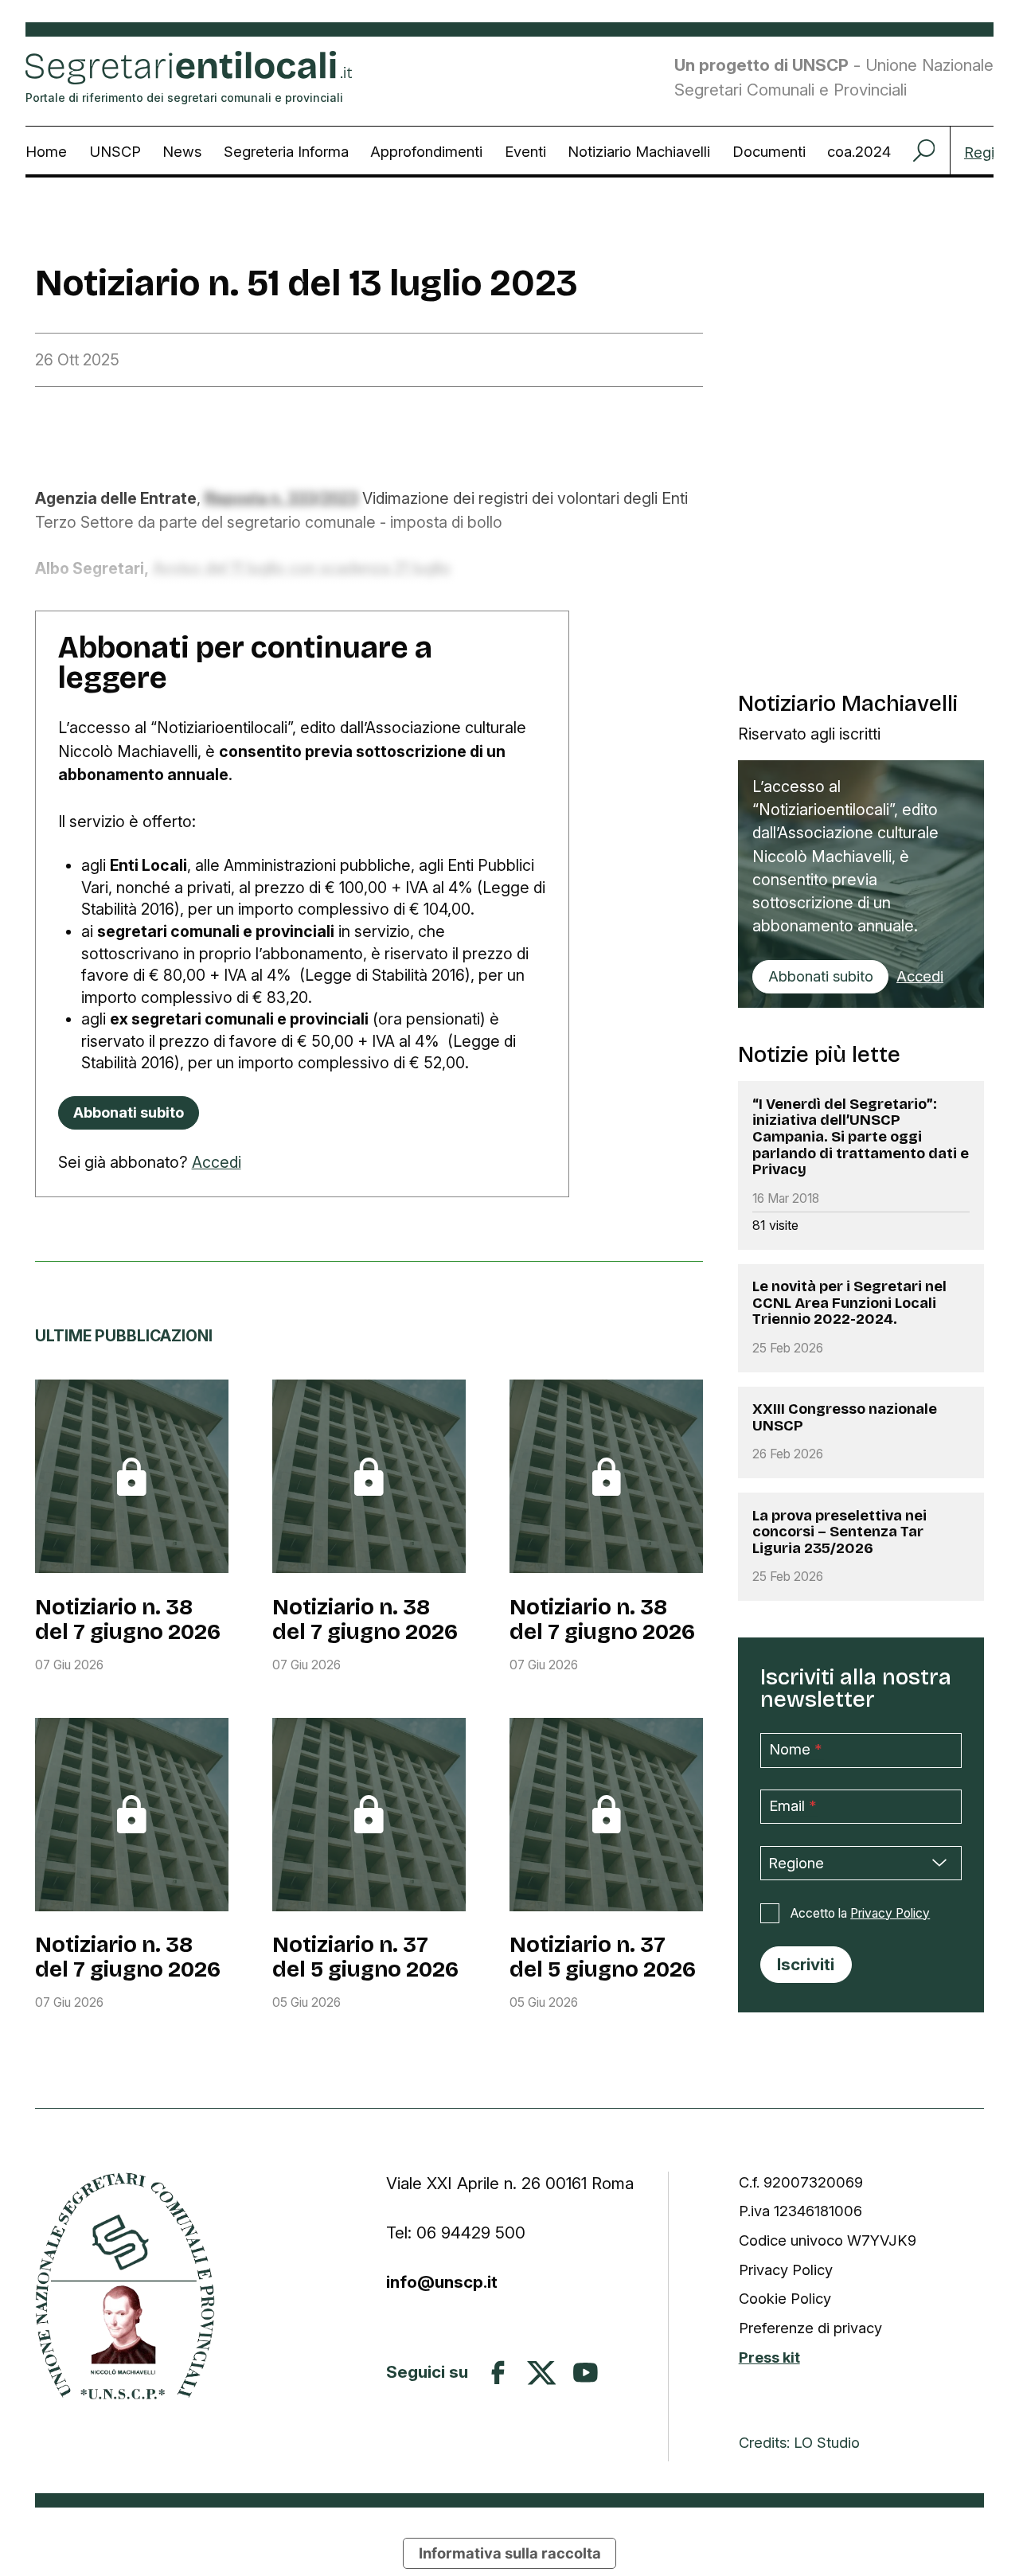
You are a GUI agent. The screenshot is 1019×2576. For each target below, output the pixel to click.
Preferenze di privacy (810, 2328)
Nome (796, 1749)
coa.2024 (859, 151)
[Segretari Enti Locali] (125, 2286)
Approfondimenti (426, 151)
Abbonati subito (821, 976)
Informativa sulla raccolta (510, 2553)
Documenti (769, 151)
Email (793, 1805)
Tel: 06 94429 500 (456, 2233)
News (182, 151)
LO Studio (827, 2442)
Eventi (525, 151)
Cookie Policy (785, 2298)
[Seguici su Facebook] (498, 2373)
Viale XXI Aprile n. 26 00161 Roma (512, 2183)
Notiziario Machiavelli (639, 151)
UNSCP (115, 151)
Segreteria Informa (286, 151)
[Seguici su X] (542, 2373)
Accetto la (860, 1913)
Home (46, 151)
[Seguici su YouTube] (586, 2373)
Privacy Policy (890, 1913)
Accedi (217, 1162)
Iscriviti (806, 1964)
